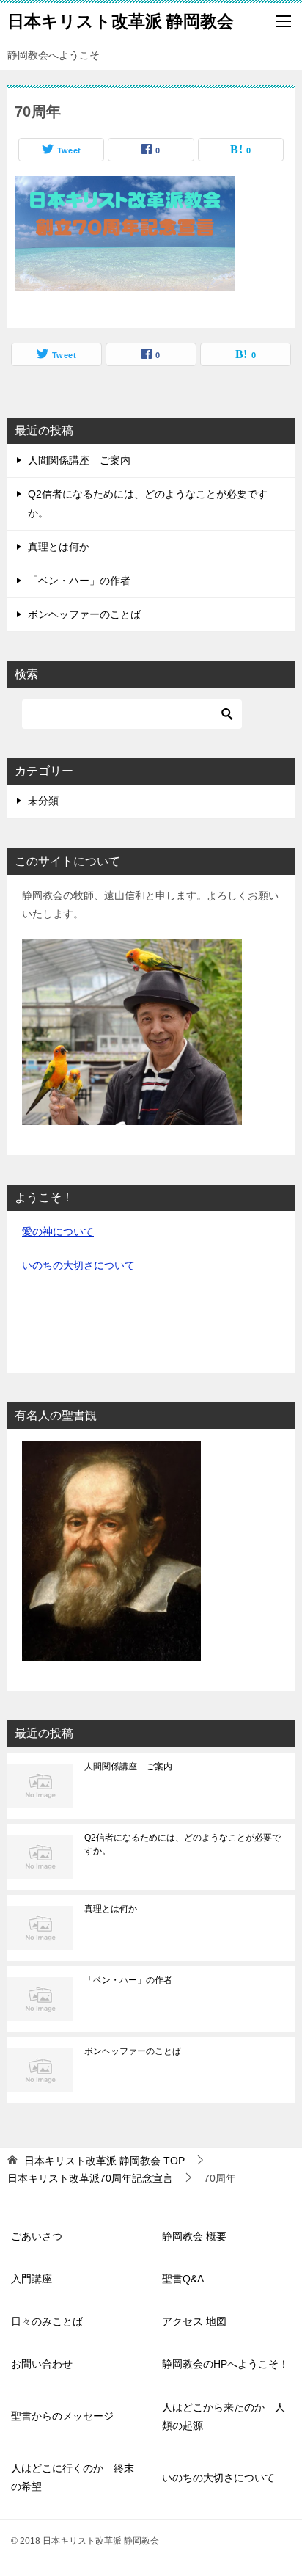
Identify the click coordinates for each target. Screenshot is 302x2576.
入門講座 (32, 2279)
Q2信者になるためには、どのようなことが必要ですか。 (183, 1844)
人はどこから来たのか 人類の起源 (224, 2416)
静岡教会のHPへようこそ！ (225, 2364)
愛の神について (58, 1231)
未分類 (43, 801)
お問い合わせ (42, 2364)
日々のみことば (47, 2321)
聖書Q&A (183, 2279)
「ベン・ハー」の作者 (79, 581)
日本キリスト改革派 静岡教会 (121, 21)
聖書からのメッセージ (62, 2416)
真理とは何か (59, 547)
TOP (104, 2161)
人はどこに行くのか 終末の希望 (73, 2477)
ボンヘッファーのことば (84, 614)
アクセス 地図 (194, 2321)
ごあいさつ (37, 2236)
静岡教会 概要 (194, 2236)
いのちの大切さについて (78, 1265)
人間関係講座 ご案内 (79, 460)
